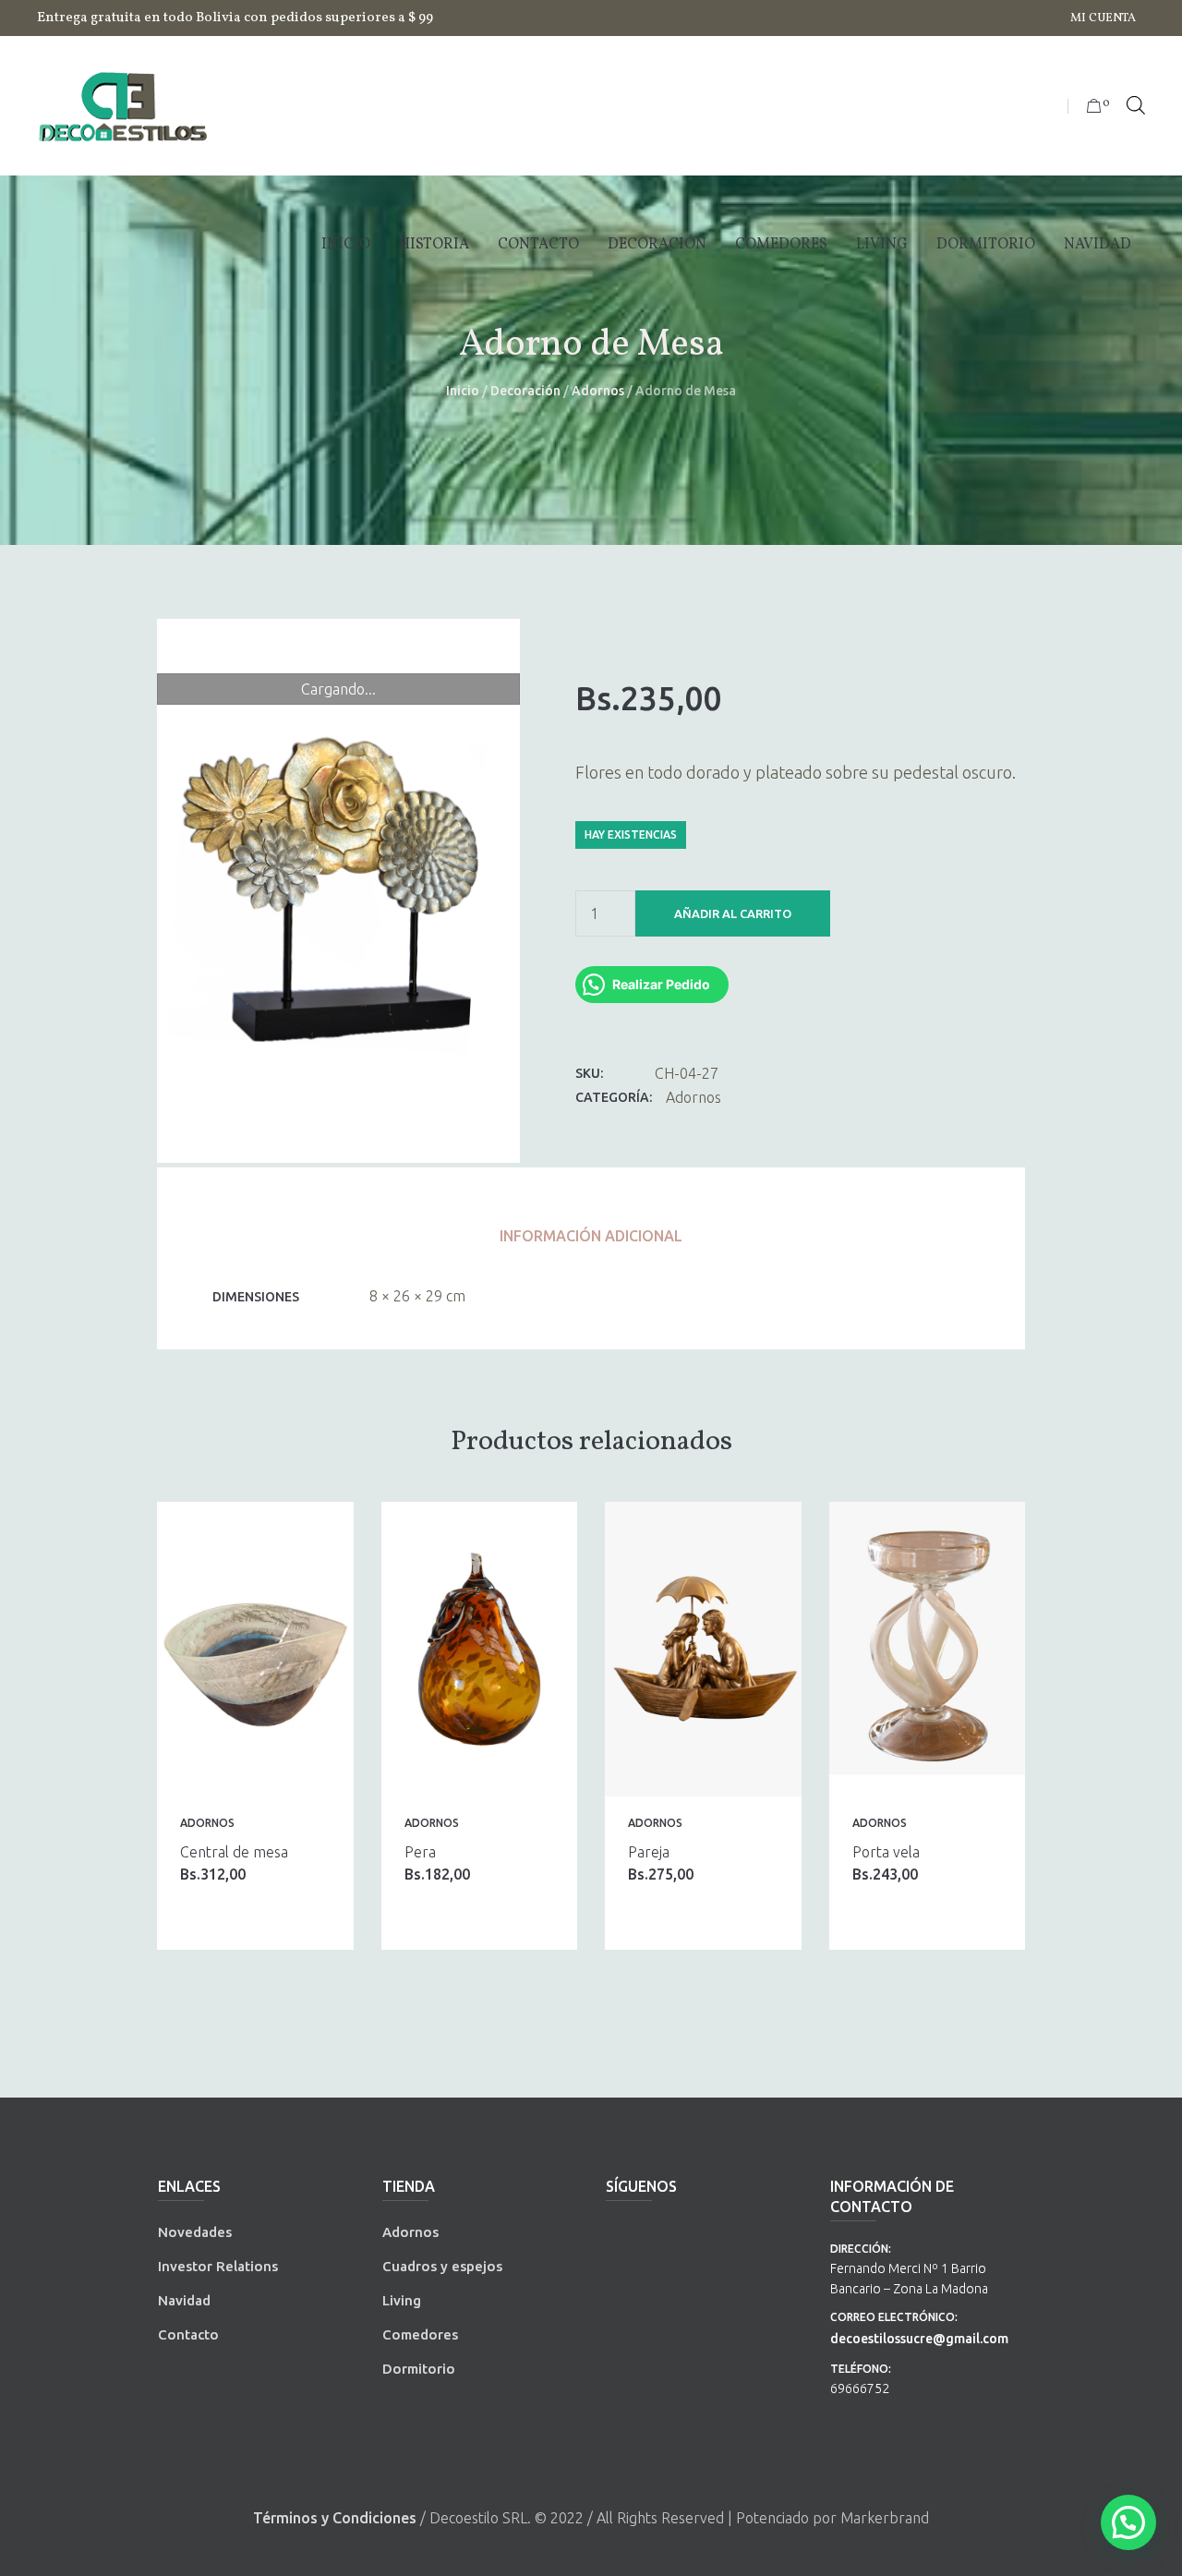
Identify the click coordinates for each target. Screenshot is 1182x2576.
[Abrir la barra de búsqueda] (1136, 106)
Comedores (420, 2334)
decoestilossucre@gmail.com (919, 2339)
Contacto (188, 2334)
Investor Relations (218, 2266)
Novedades (195, 2232)
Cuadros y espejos (442, 2266)
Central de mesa (234, 1852)
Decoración (525, 391)
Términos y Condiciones (335, 2518)
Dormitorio (419, 2369)
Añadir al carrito (733, 913)
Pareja (649, 1852)
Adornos (598, 391)
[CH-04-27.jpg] (338, 891)
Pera (420, 1852)
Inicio (463, 391)
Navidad (184, 2300)
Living (402, 2300)
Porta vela (886, 1852)
